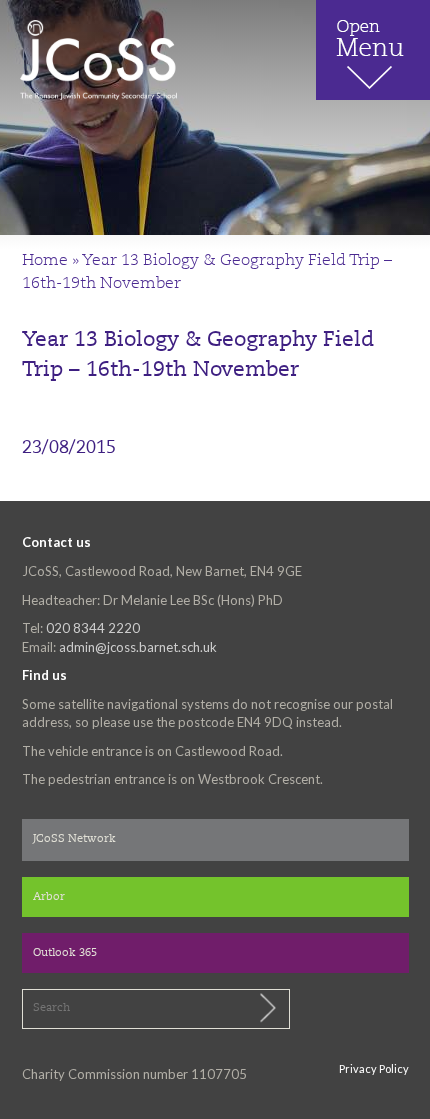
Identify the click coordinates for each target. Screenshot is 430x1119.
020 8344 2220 (93, 628)
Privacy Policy (374, 1068)
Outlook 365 (65, 953)
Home (45, 261)
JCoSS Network (74, 839)
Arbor (49, 897)
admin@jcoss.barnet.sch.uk (138, 647)
